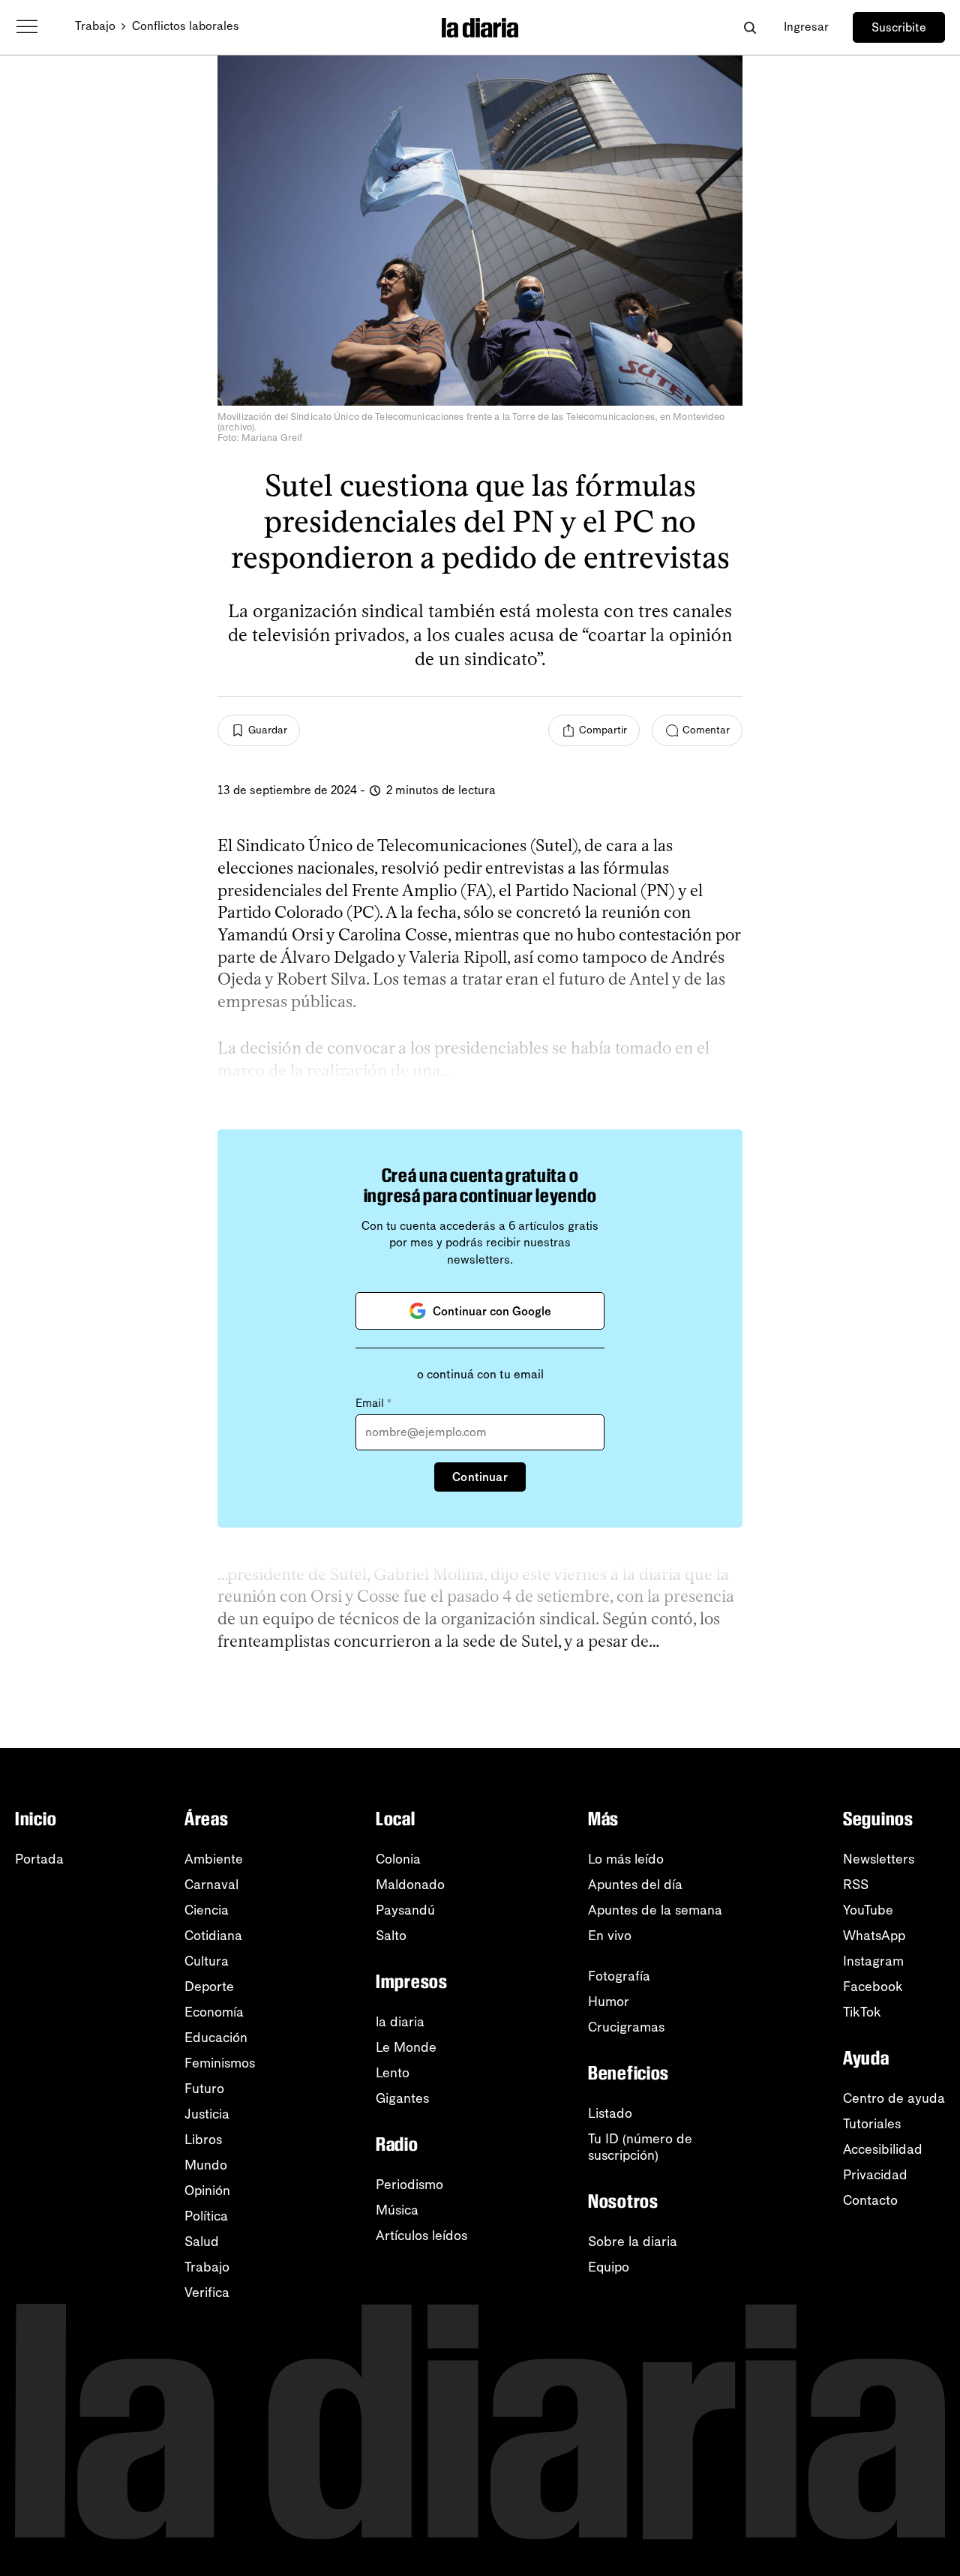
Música (397, 2210)
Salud (202, 2242)
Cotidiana (213, 1936)
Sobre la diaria (633, 2242)
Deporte (209, 1987)
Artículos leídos (421, 2236)
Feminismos (220, 2063)
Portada (39, 1859)
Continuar (480, 1477)
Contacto (870, 2200)
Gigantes (402, 2098)
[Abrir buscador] (750, 27)
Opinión (207, 2191)
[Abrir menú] (27, 27)
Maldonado (410, 1885)
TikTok (862, 2012)
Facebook (873, 1987)
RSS (856, 1885)
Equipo (609, 2267)
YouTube (868, 1910)
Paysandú (405, 1910)
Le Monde (406, 2047)
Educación (216, 2038)
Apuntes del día (635, 1885)
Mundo (206, 2165)
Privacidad (875, 2175)
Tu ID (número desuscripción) (640, 2147)
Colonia (398, 1859)
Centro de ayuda (894, 2098)
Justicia (207, 2114)
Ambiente (214, 1859)
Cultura (207, 1961)
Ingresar (806, 27)
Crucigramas (626, 2027)
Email (373, 1403)
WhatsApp (874, 1936)
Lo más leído (626, 1859)
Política (206, 2216)
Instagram (873, 1961)
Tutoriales (872, 2124)
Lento (393, 2073)
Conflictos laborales (186, 26)
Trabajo (95, 26)
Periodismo (409, 2185)
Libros (203, 2140)
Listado (610, 2113)
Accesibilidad (883, 2149)
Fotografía (619, 1976)
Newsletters (879, 1859)
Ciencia (207, 1910)
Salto (391, 1936)
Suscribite (899, 27)
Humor (609, 2002)
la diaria (400, 2022)
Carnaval (211, 1885)
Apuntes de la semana (655, 1910)
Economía (214, 2012)
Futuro (204, 2089)
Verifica (207, 2293)
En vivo (610, 1936)
